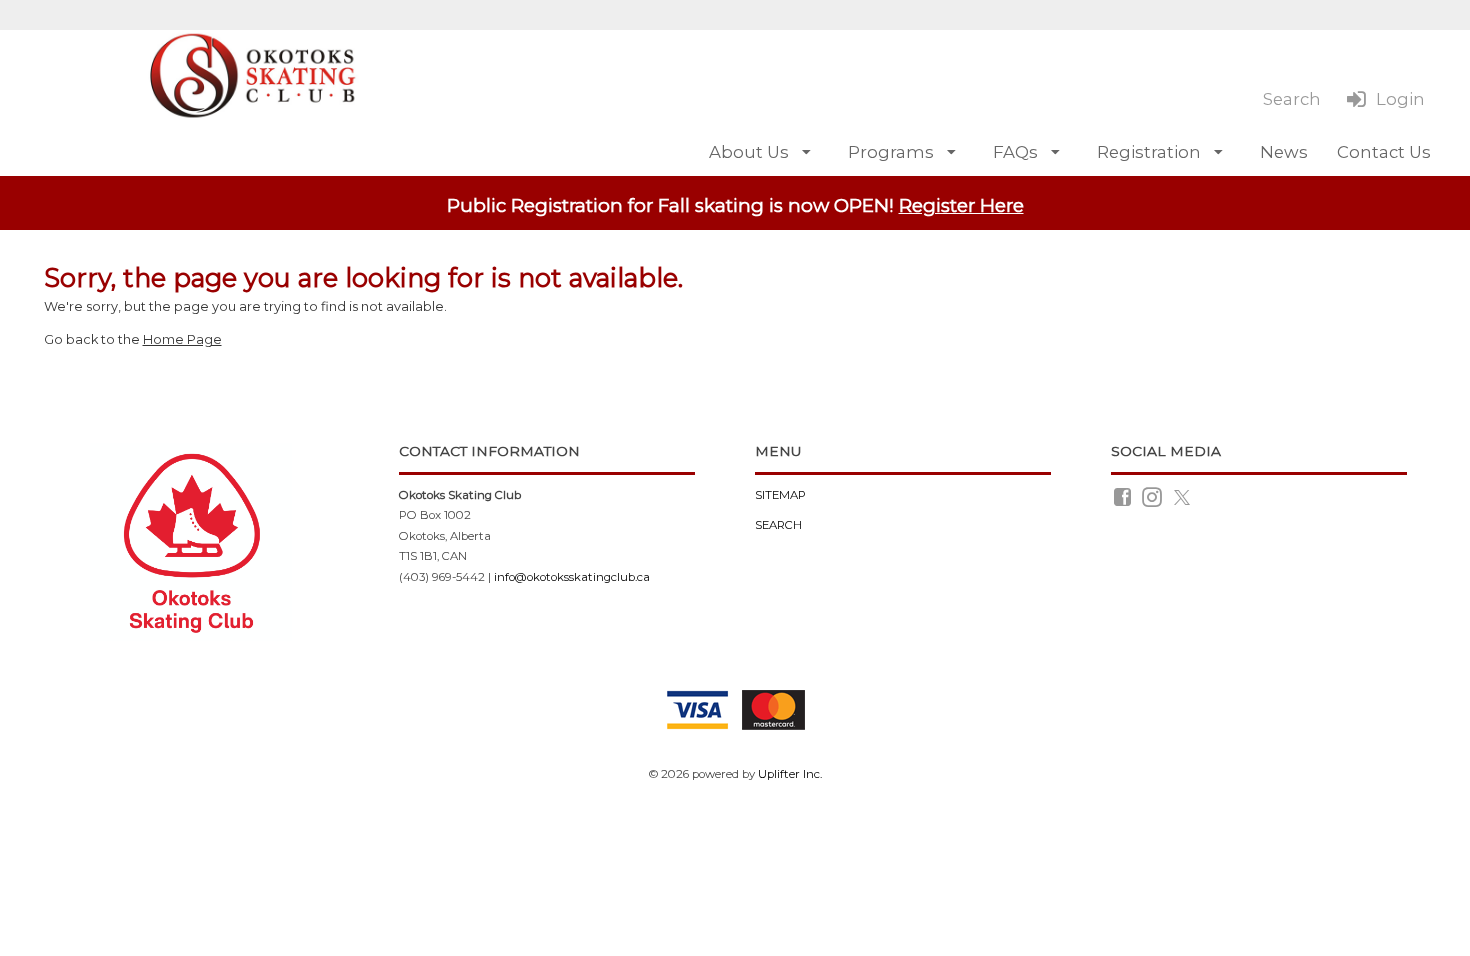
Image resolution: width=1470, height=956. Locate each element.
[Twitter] (1183, 496)
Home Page (182, 339)
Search (778, 525)
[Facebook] (1124, 496)
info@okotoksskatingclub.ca (572, 577)
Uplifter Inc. (790, 774)
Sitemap (780, 495)
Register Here (961, 205)
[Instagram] (1153, 496)
